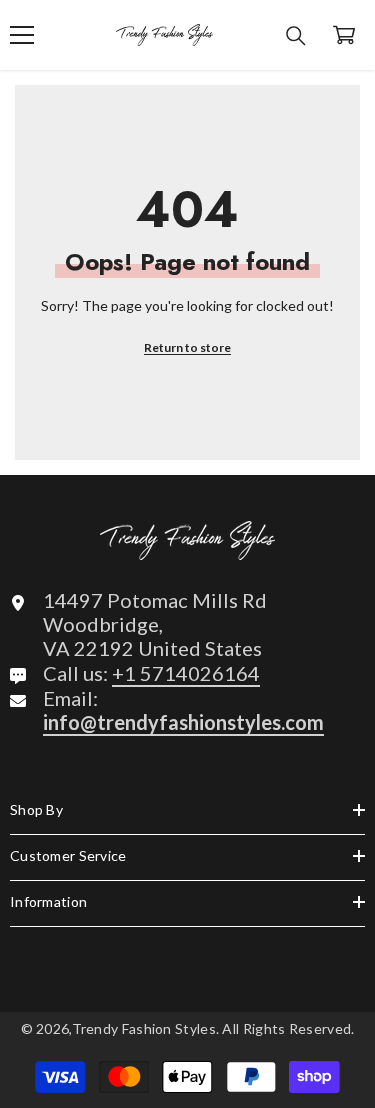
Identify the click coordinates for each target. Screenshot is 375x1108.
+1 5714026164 (186, 673)
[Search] (296, 36)
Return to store (187, 347)
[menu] (22, 35)
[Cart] (344, 35)
